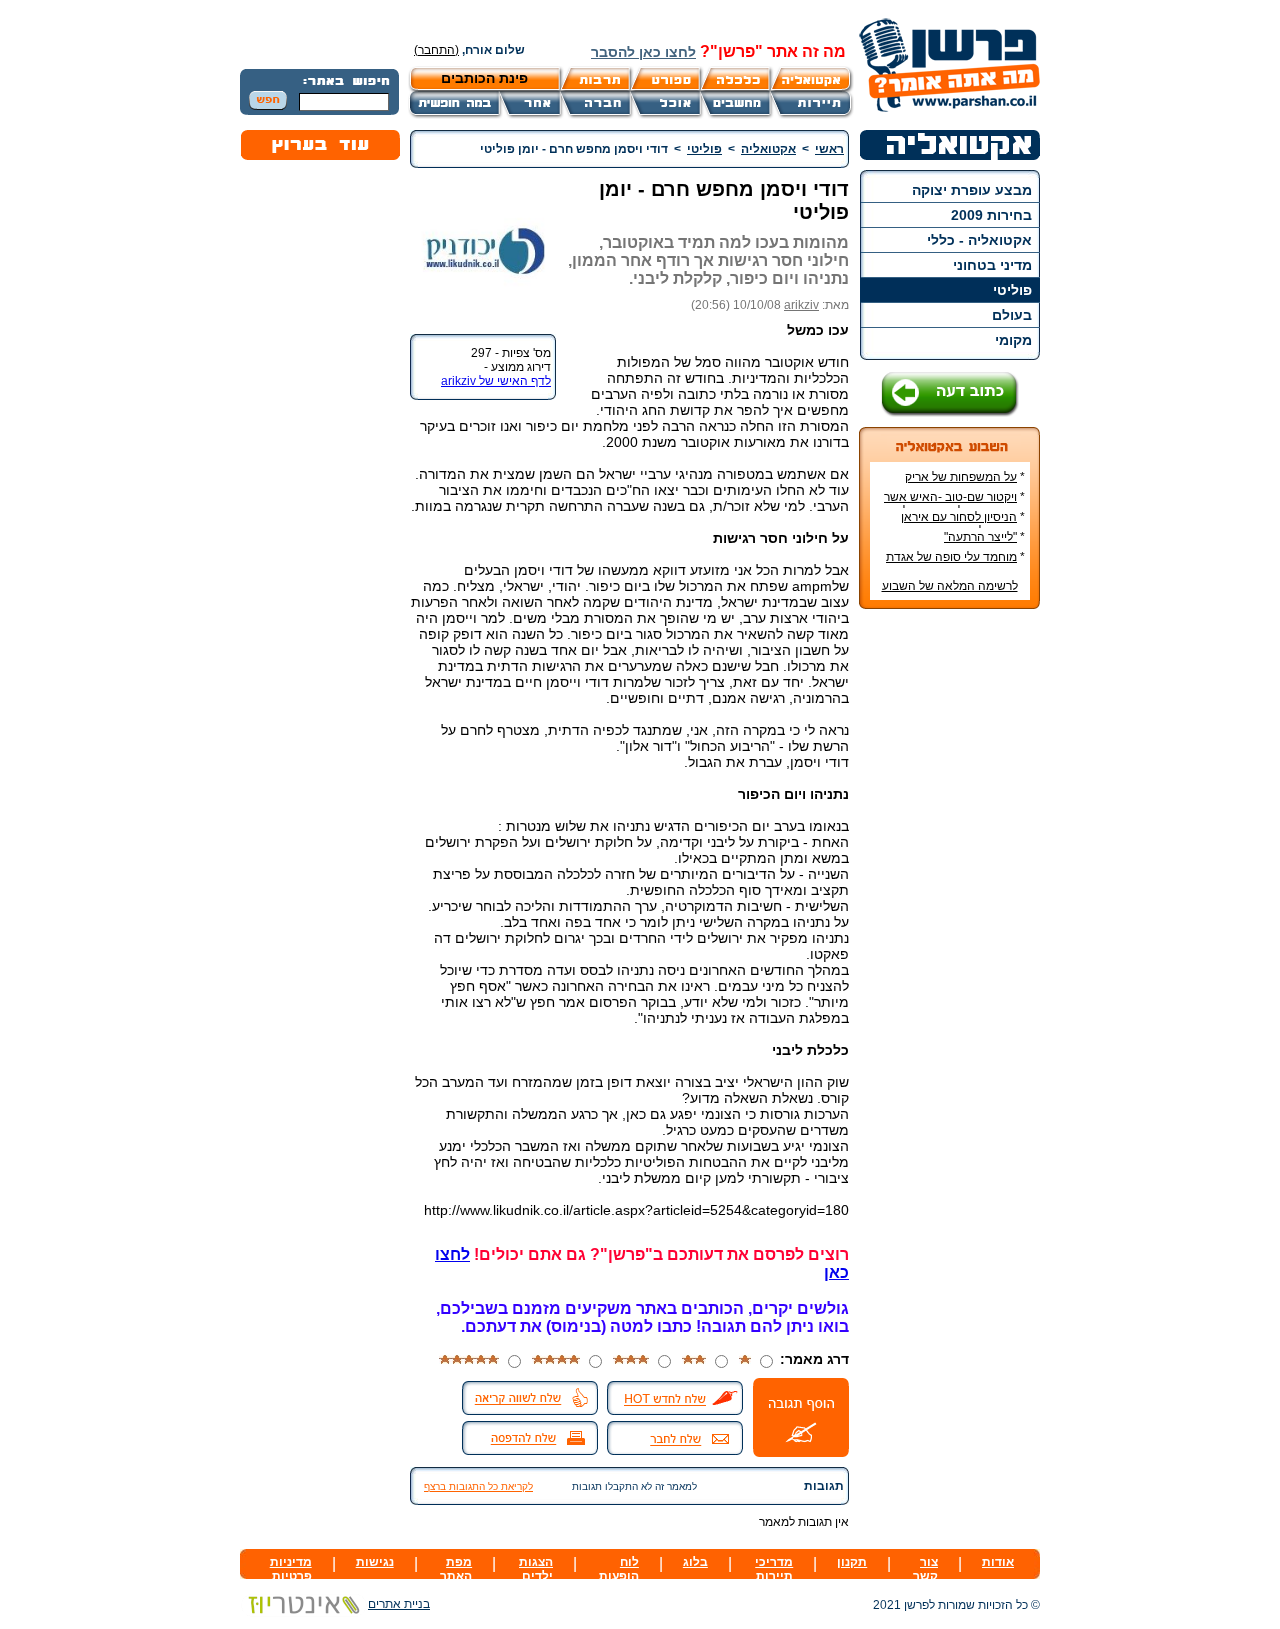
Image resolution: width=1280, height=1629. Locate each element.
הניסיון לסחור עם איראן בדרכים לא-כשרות (963, 524)
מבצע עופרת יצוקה (972, 190)
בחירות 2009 (991, 215)
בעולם (1012, 315)
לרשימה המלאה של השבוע (950, 586)
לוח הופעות (619, 1569)
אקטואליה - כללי (979, 240)
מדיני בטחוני (992, 265)
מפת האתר (456, 1569)
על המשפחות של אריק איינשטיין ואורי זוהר (965, 484)
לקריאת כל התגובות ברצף (478, 1486)
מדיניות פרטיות (291, 1569)
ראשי (829, 149)
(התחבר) (436, 50)
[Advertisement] (950, 923)
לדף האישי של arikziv (496, 381)
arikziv (801, 305)
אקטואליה (768, 149)
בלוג (695, 1562)
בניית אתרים (399, 1604)
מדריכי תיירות (774, 1569)
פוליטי (1012, 290)
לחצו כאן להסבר (643, 52)
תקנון (852, 1562)
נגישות (375, 1562)
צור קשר (925, 1569)
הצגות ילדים (536, 1569)
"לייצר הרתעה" (980, 537)
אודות (998, 1562)
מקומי (1013, 340)
